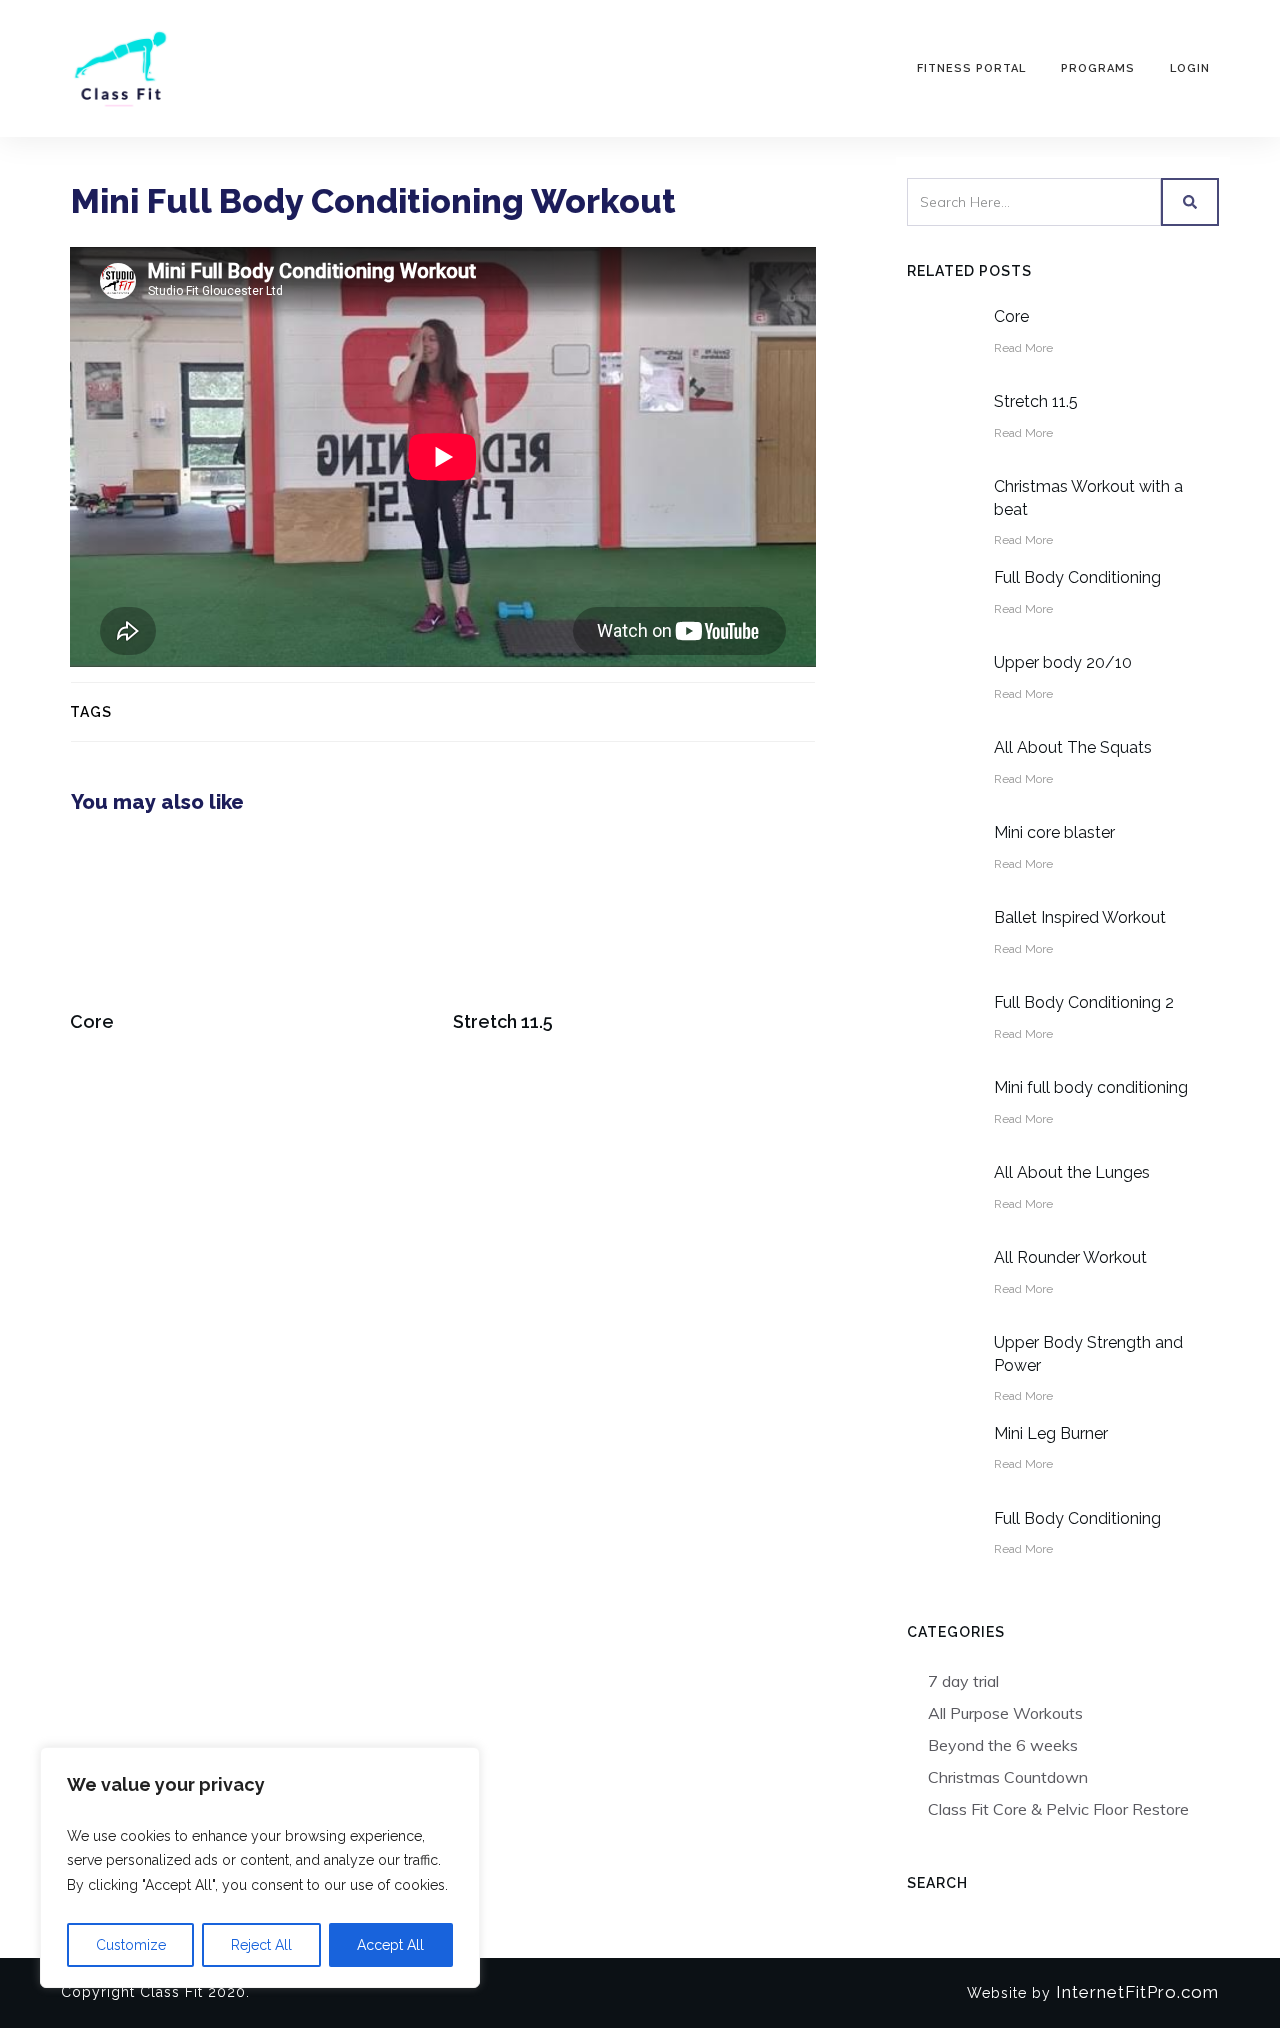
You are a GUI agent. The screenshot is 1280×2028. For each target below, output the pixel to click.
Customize (131, 1945)
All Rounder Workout (1070, 1257)
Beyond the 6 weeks (1003, 1745)
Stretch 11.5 (634, 945)
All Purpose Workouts (1005, 1713)
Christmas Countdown (1008, 1777)
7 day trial (963, 1681)
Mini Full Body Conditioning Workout (373, 201)
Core (251, 945)
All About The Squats (1073, 747)
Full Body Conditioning (1077, 577)
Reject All (261, 1945)
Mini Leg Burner (1051, 1433)
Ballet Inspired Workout (1080, 917)
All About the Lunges (1072, 1172)
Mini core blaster (1054, 832)
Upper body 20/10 (1063, 662)
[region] (260, 1868)
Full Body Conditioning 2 (1084, 1002)
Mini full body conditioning (1091, 1087)
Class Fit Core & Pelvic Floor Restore (1058, 1809)
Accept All (390, 1945)
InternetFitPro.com (1135, 1992)
